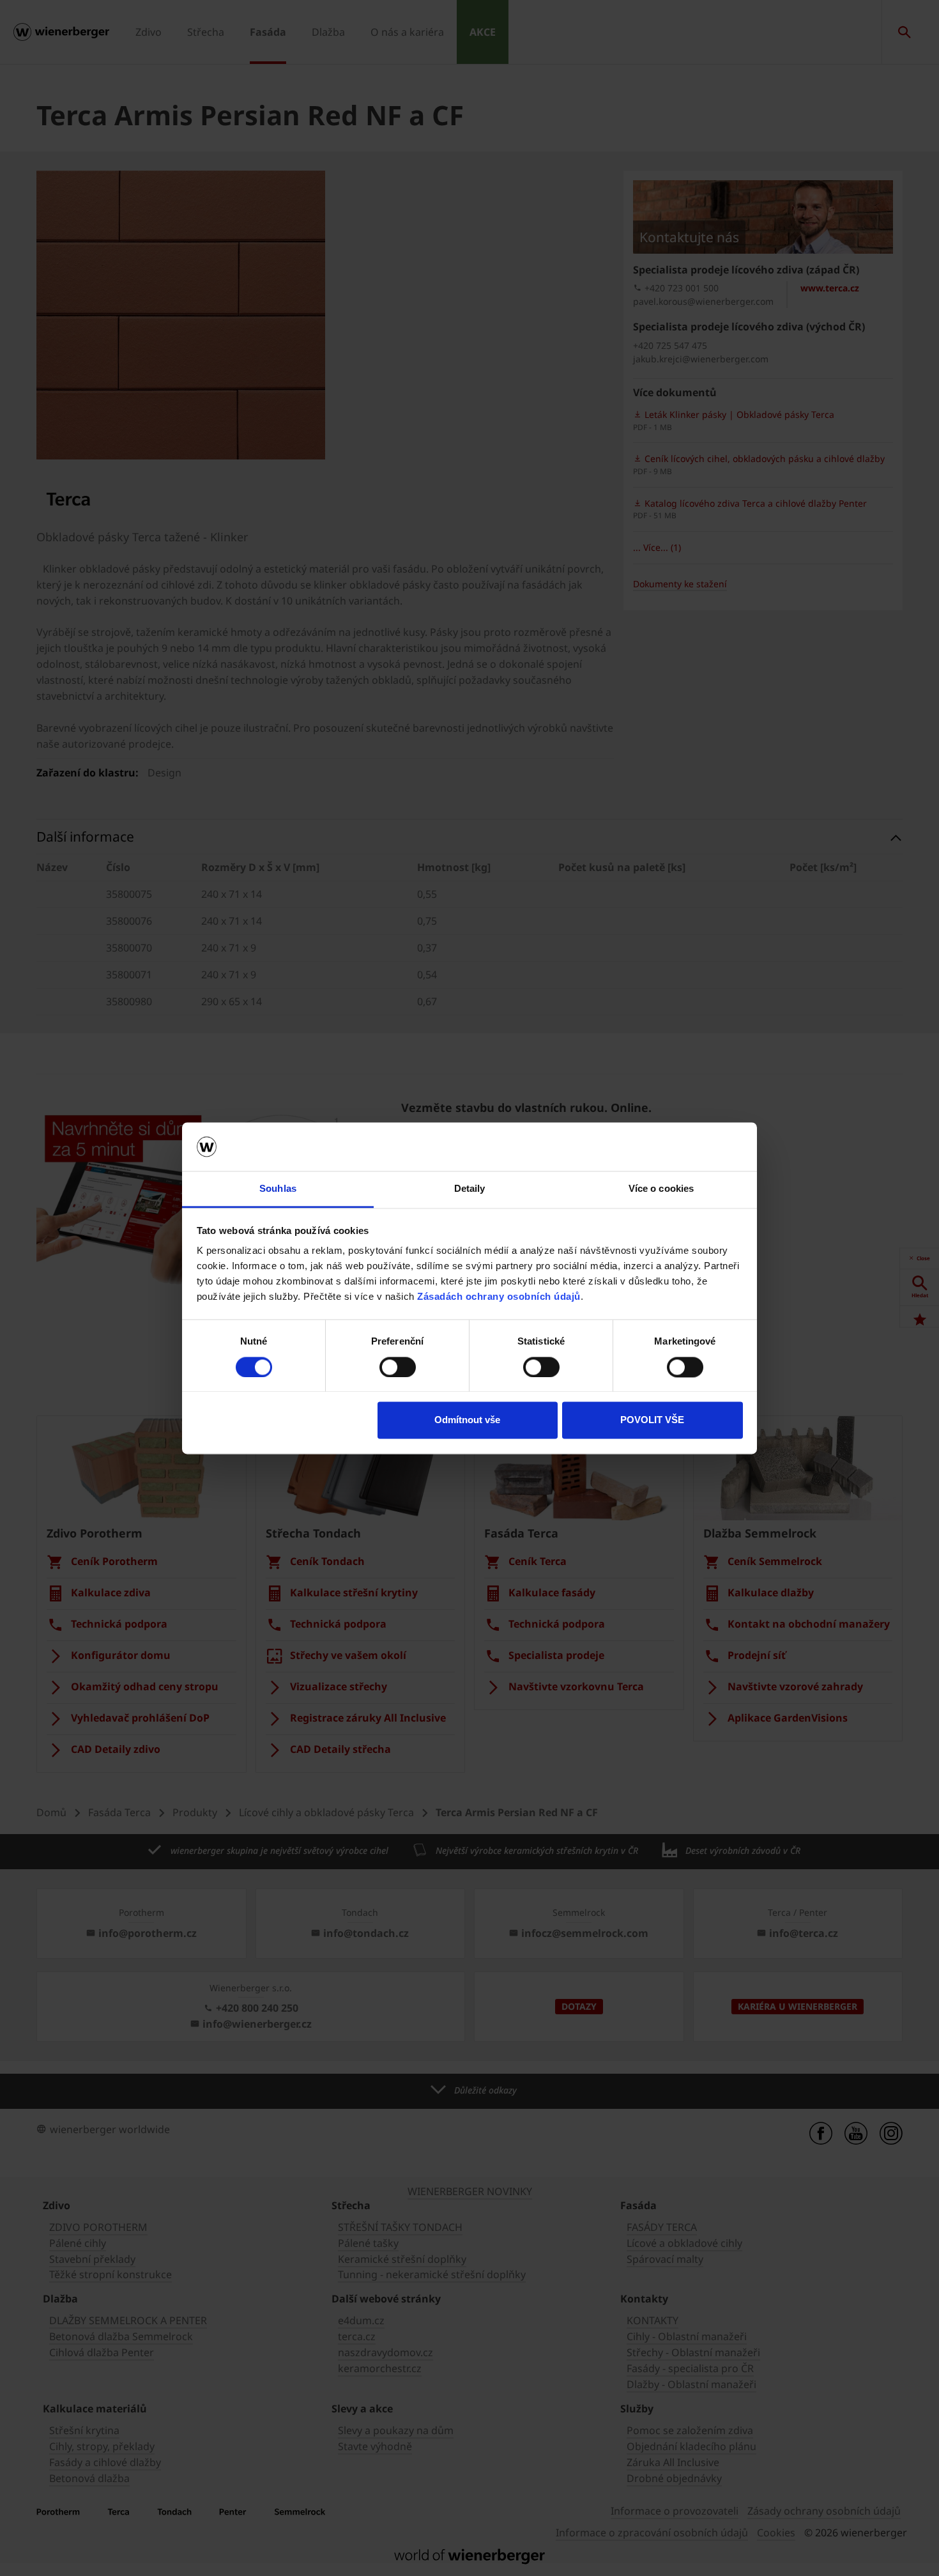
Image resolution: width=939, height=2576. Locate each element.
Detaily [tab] (470, 1189)
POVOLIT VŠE (652, 1420)
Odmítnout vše (467, 1420)
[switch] (398, 1367)
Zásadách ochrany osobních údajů (499, 1297)
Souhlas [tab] (278, 1189)
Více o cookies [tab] (661, 1189)
